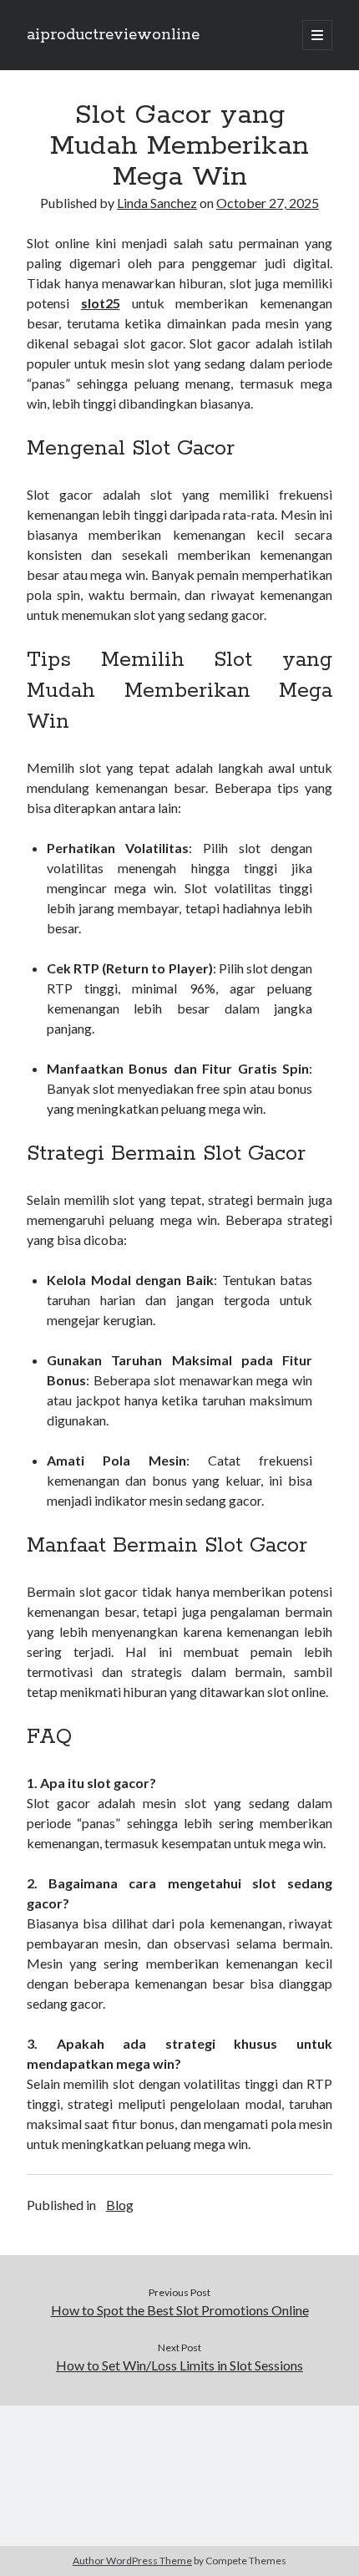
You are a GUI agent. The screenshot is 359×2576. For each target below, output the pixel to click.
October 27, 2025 (268, 203)
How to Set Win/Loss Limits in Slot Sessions (179, 2365)
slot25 (101, 303)
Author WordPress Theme (132, 2561)
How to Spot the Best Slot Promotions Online (180, 2310)
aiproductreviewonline (113, 35)
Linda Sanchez (157, 203)
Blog (120, 2205)
